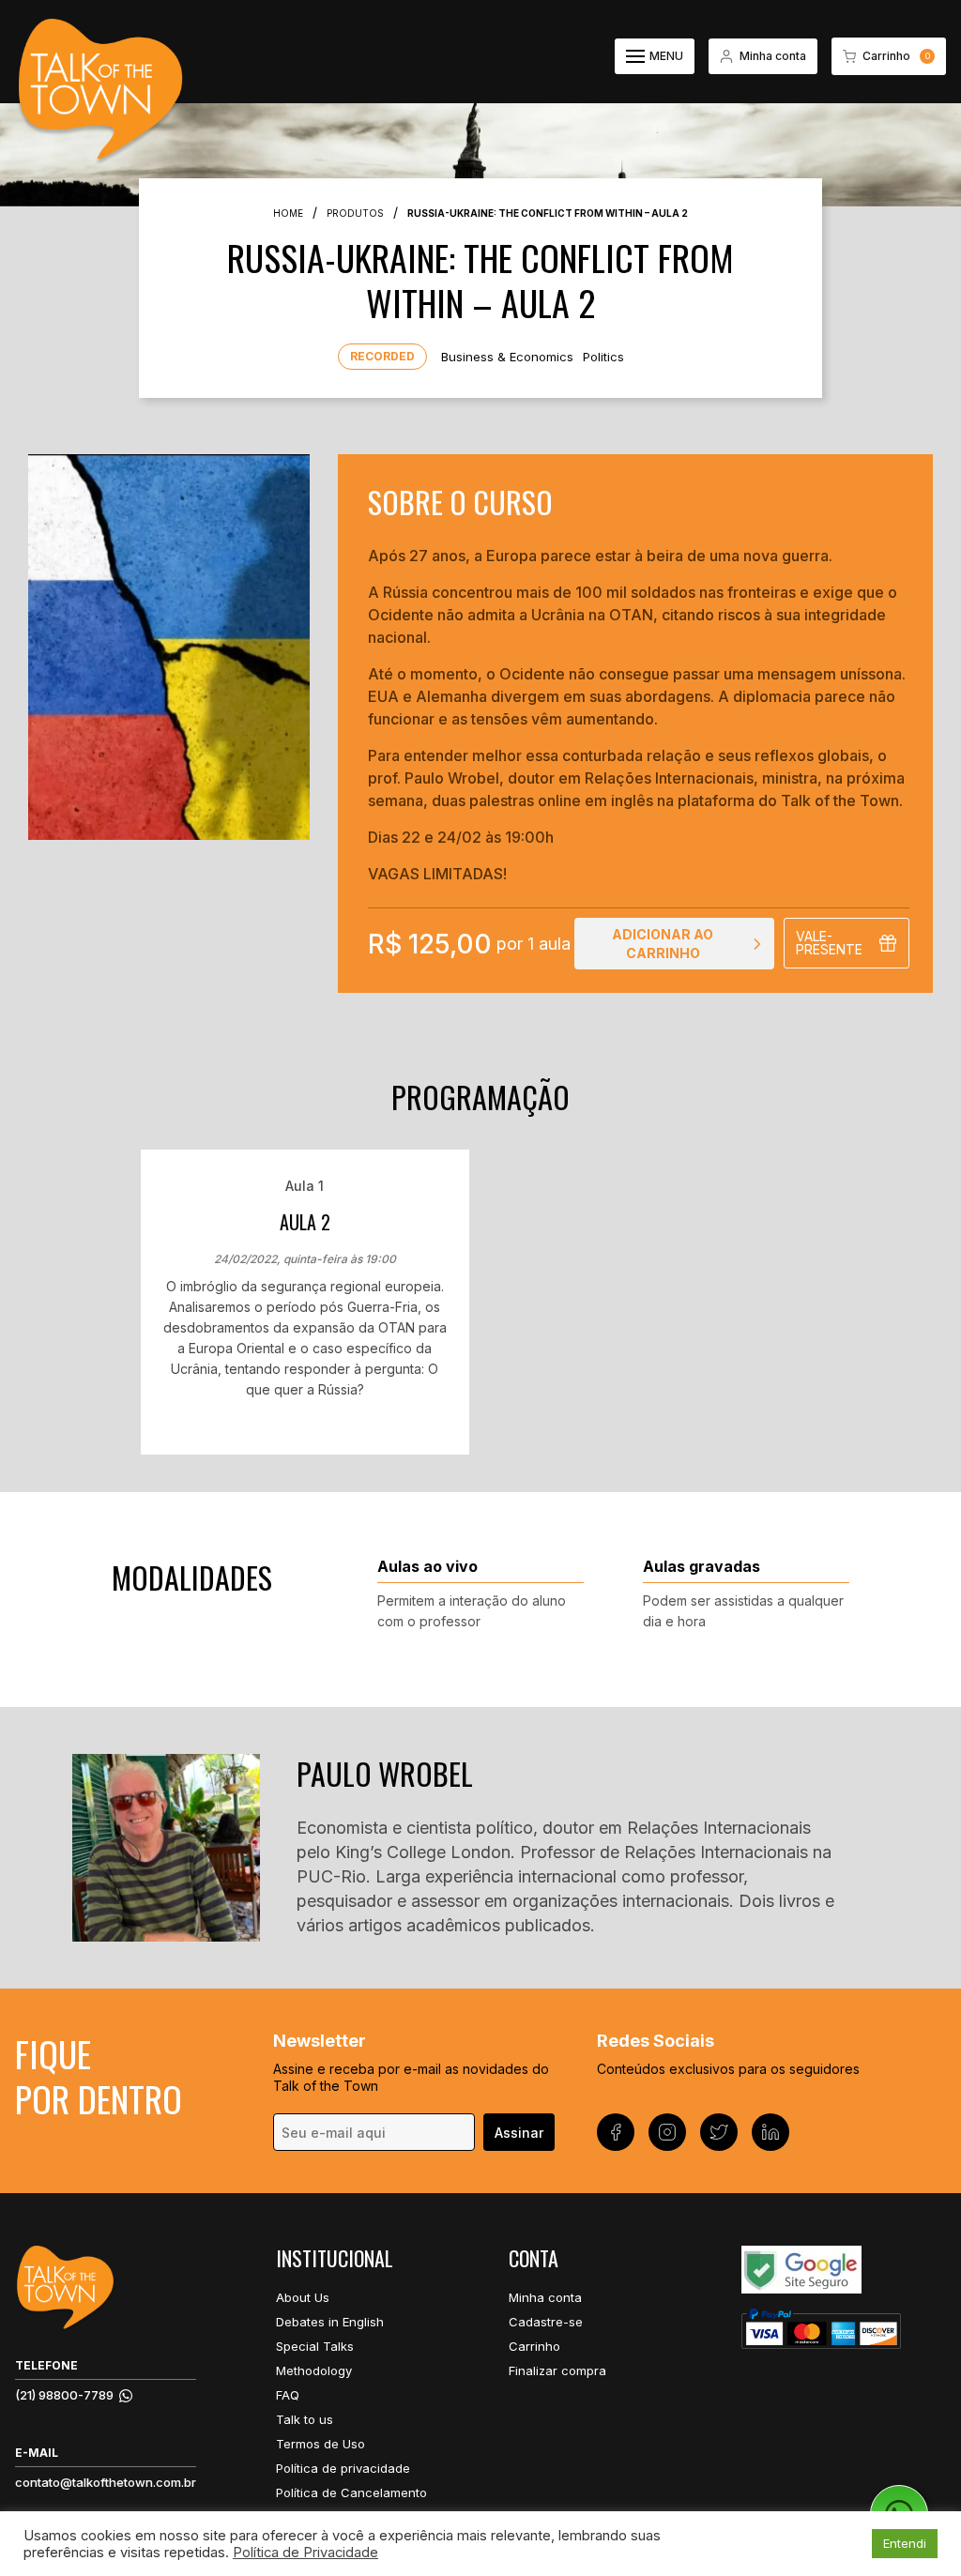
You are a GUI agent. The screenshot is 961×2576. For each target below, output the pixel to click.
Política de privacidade (343, 2468)
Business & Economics (507, 357)
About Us (303, 2297)
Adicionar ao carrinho (663, 944)
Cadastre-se (546, 2322)
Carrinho (534, 2346)
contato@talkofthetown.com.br (106, 2482)
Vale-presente (829, 943)
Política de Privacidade (305, 2553)
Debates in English (330, 2322)
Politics (603, 357)
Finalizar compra (557, 2370)
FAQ (288, 2395)
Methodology (314, 2370)
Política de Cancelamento (351, 2492)
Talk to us (305, 2419)
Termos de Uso (320, 2444)
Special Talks (315, 2346)
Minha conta (545, 2297)
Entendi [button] (905, 2543)
